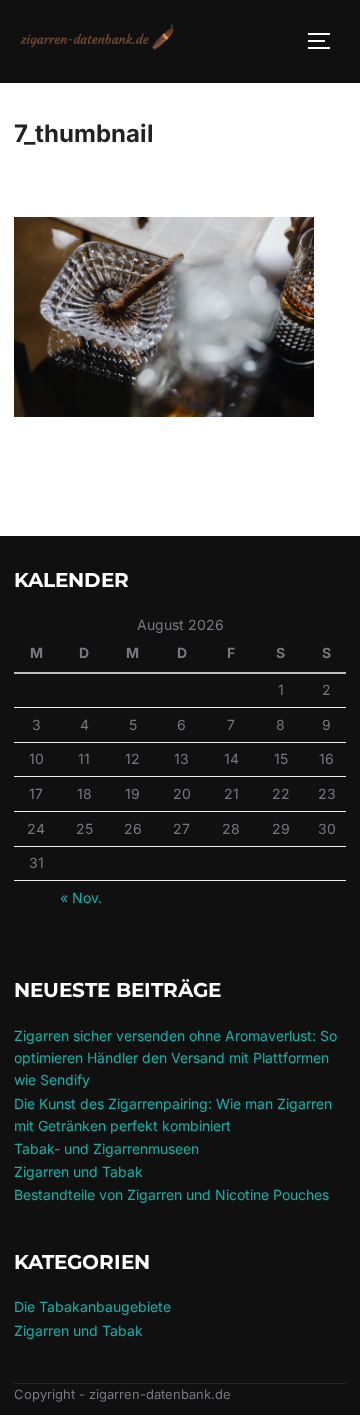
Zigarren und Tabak (78, 1171)
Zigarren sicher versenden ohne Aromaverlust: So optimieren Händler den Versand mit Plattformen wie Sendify (175, 1058)
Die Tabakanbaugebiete (92, 1306)
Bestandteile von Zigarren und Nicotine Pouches (171, 1194)
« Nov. (81, 897)
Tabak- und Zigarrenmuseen (106, 1148)
